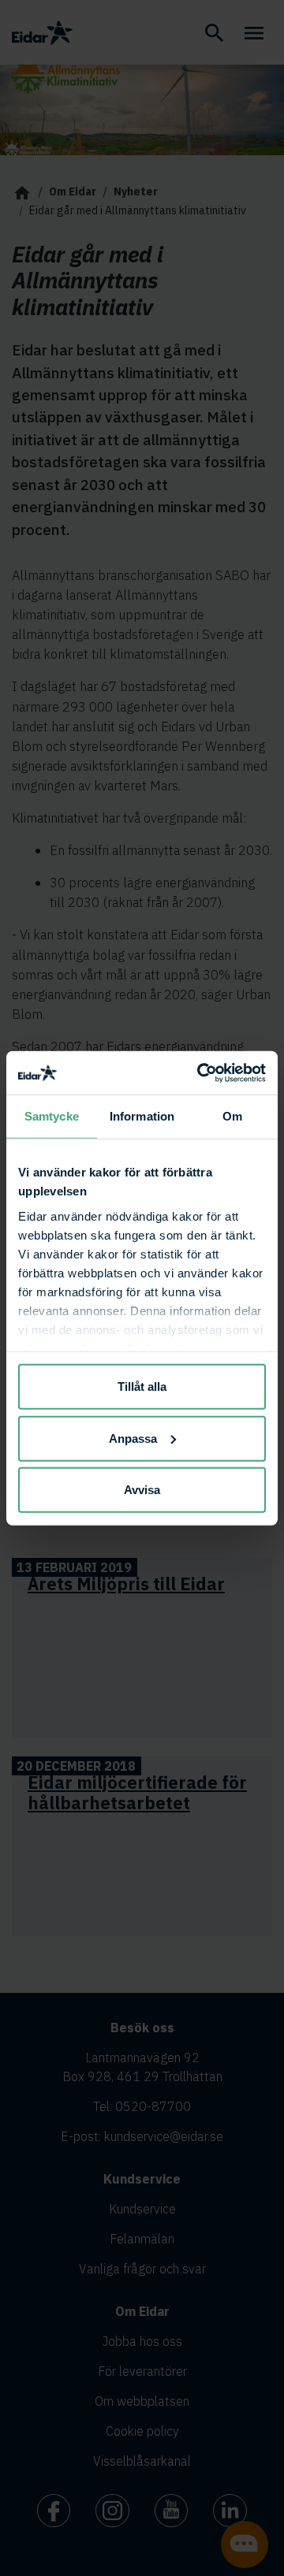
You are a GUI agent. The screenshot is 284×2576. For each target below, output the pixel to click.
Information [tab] (142, 1116)
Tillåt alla (142, 1387)
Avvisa (142, 1490)
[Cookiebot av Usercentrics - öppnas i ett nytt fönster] (200, 1072)
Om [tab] (232, 1116)
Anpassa (133, 1438)
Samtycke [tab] (52, 1116)
